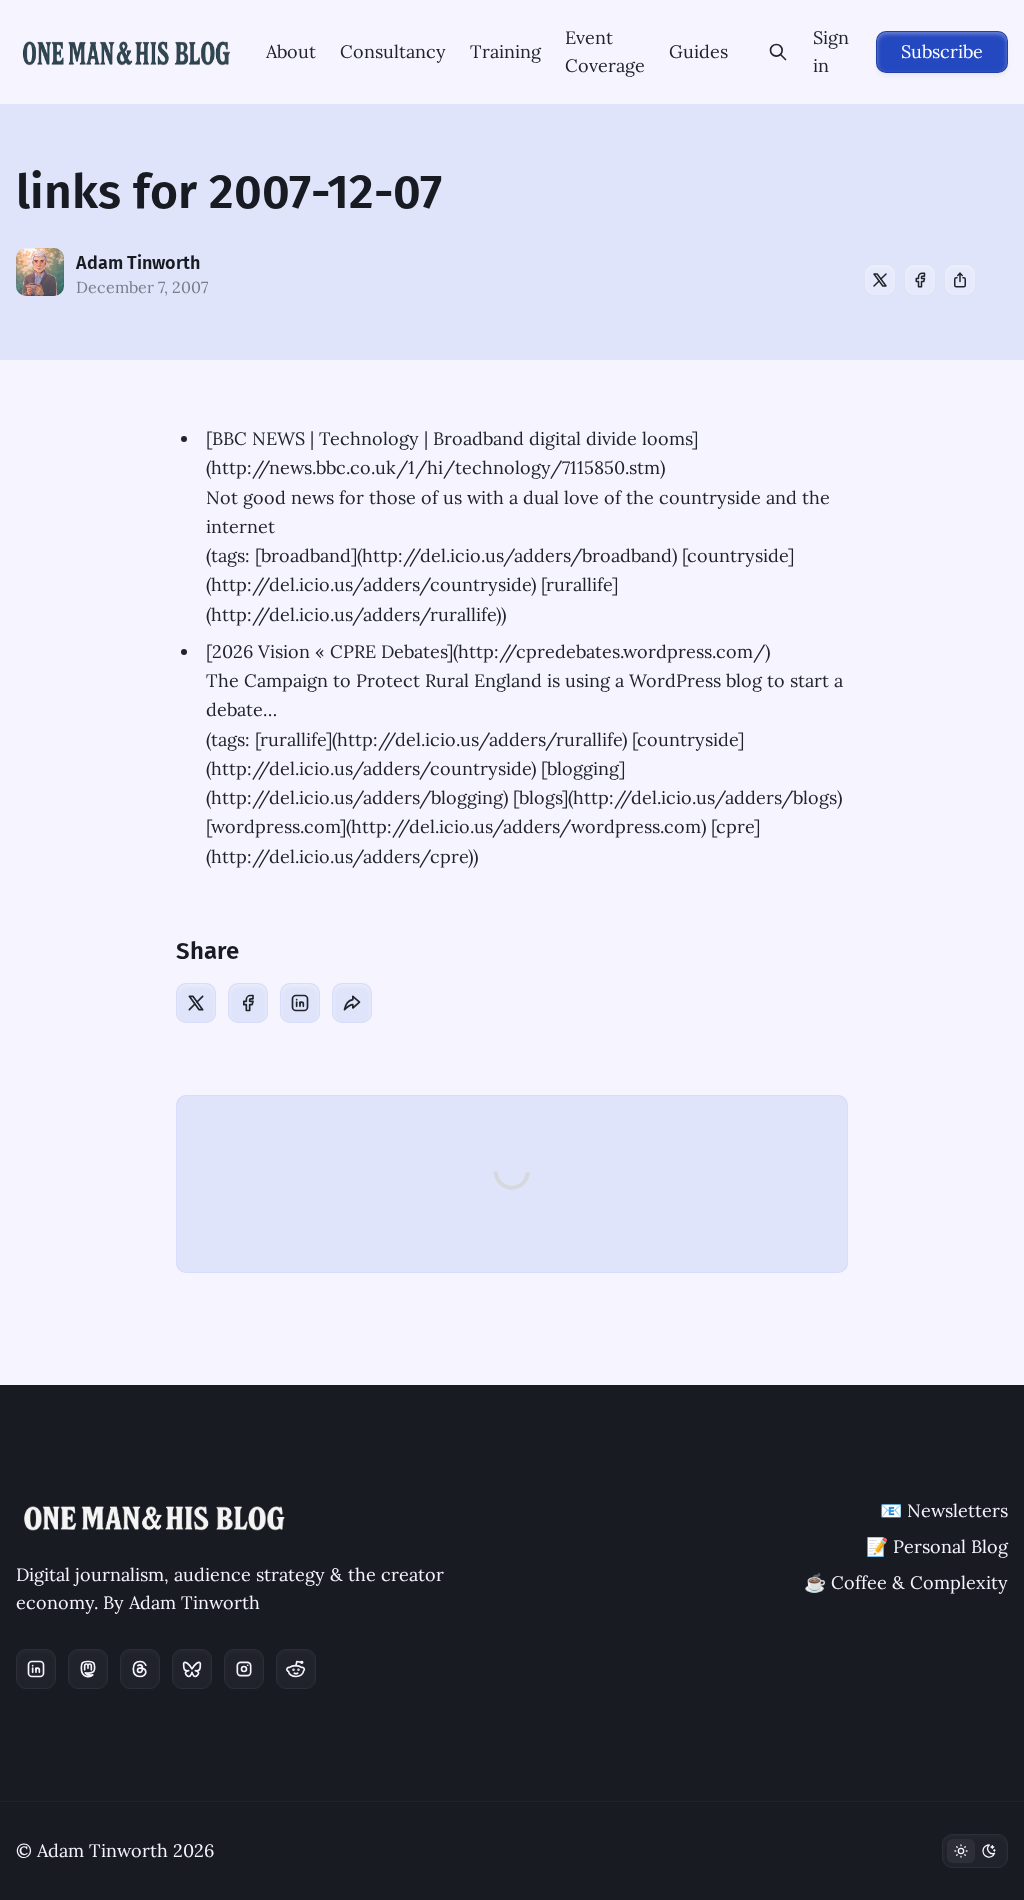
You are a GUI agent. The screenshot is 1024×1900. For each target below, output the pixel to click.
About (291, 51)
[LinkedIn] (300, 1003)
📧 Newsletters (944, 1510)
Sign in (831, 51)
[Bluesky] (192, 1669)
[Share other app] (960, 280)
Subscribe (942, 51)
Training (505, 51)
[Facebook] (920, 280)
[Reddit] (296, 1669)
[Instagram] (244, 1669)
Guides (698, 51)
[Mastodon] (88, 1669)
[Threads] (140, 1669)
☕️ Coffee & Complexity (906, 1582)
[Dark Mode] (975, 1851)
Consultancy (393, 51)
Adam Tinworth (138, 263)
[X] (880, 280)
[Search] (778, 52)
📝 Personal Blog (937, 1546)
